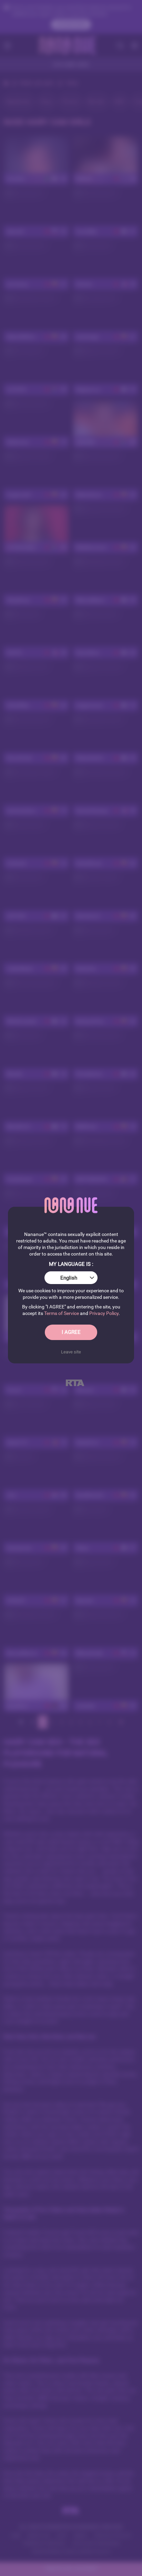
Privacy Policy (104, 1313)
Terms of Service (62, 1313)
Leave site (71, 1352)
